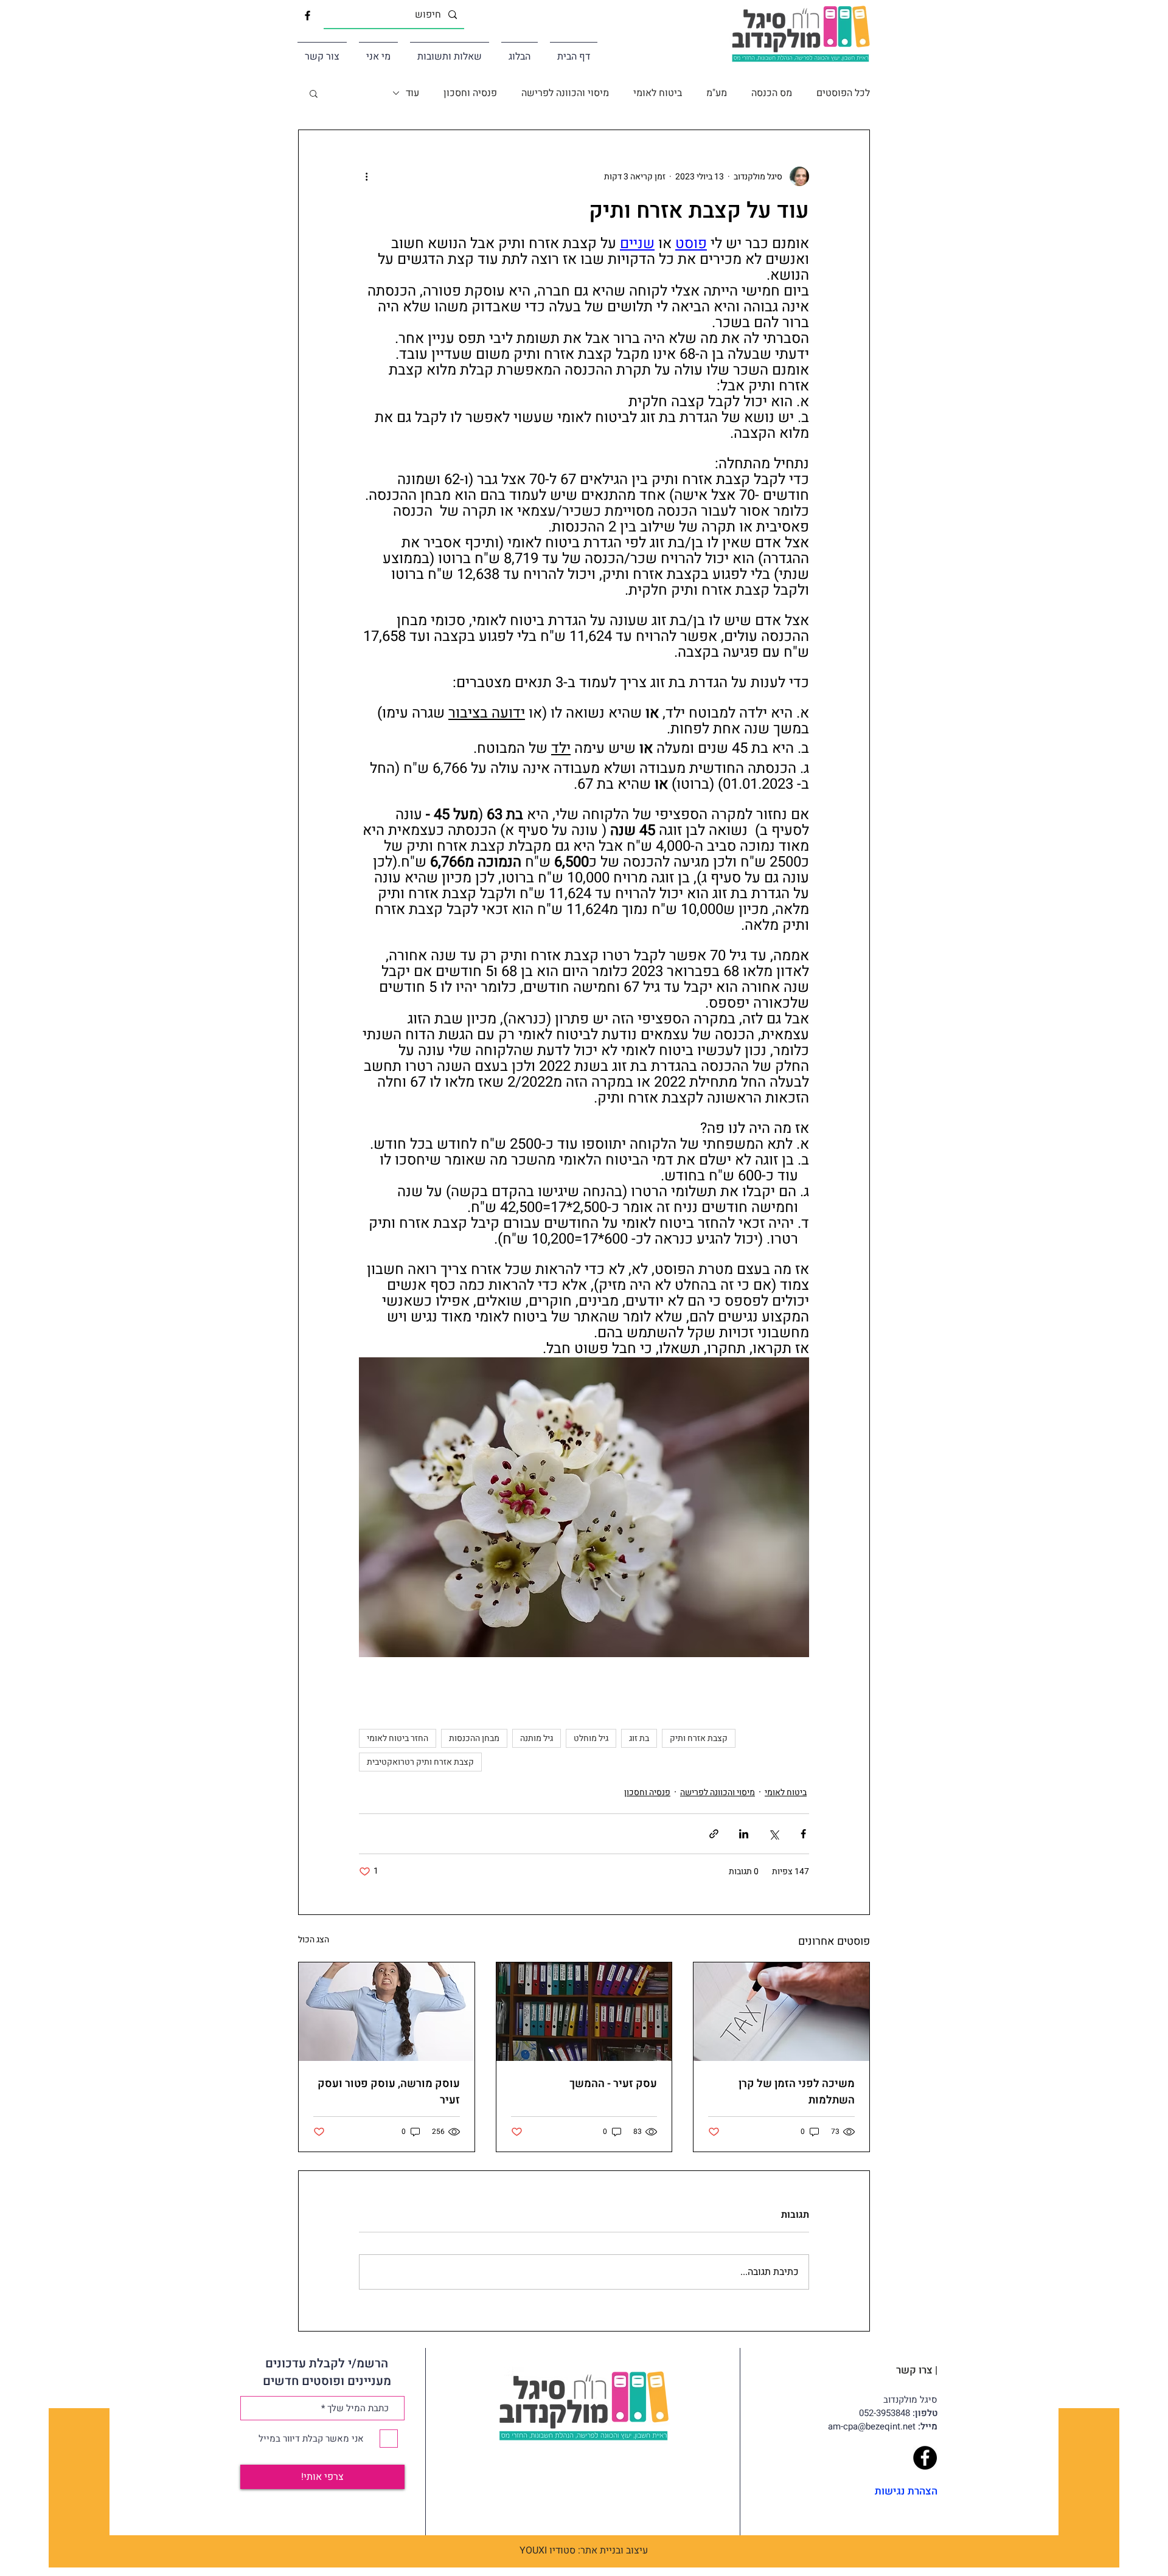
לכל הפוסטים (843, 93)
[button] (314, 93)
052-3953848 (898, 2413)
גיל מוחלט (591, 1738)
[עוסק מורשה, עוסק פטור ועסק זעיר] (387, 2012)
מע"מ (717, 93)
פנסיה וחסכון (470, 93)
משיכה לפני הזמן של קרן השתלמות (797, 2092)
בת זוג (639, 1738)
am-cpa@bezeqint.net (883, 2426)
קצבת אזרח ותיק (699, 1738)
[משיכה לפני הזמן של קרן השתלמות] (781, 2012)
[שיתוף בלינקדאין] (744, 1834)
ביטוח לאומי (658, 93)
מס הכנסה (772, 93)
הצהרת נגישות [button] (906, 2491)
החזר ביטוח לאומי (398, 1738)
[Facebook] (925, 2458)
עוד (412, 93)
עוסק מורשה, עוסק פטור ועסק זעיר (389, 2092)
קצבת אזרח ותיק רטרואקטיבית (420, 1762)
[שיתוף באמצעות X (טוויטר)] (773, 1834)
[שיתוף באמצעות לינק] (714, 1834)
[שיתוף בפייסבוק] (803, 1834)
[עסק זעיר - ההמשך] (584, 2012)
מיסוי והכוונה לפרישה (565, 93)
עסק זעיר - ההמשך (613, 2084)
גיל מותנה (537, 1738)
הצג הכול (314, 1940)
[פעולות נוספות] (366, 176)
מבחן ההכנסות (474, 1738)
